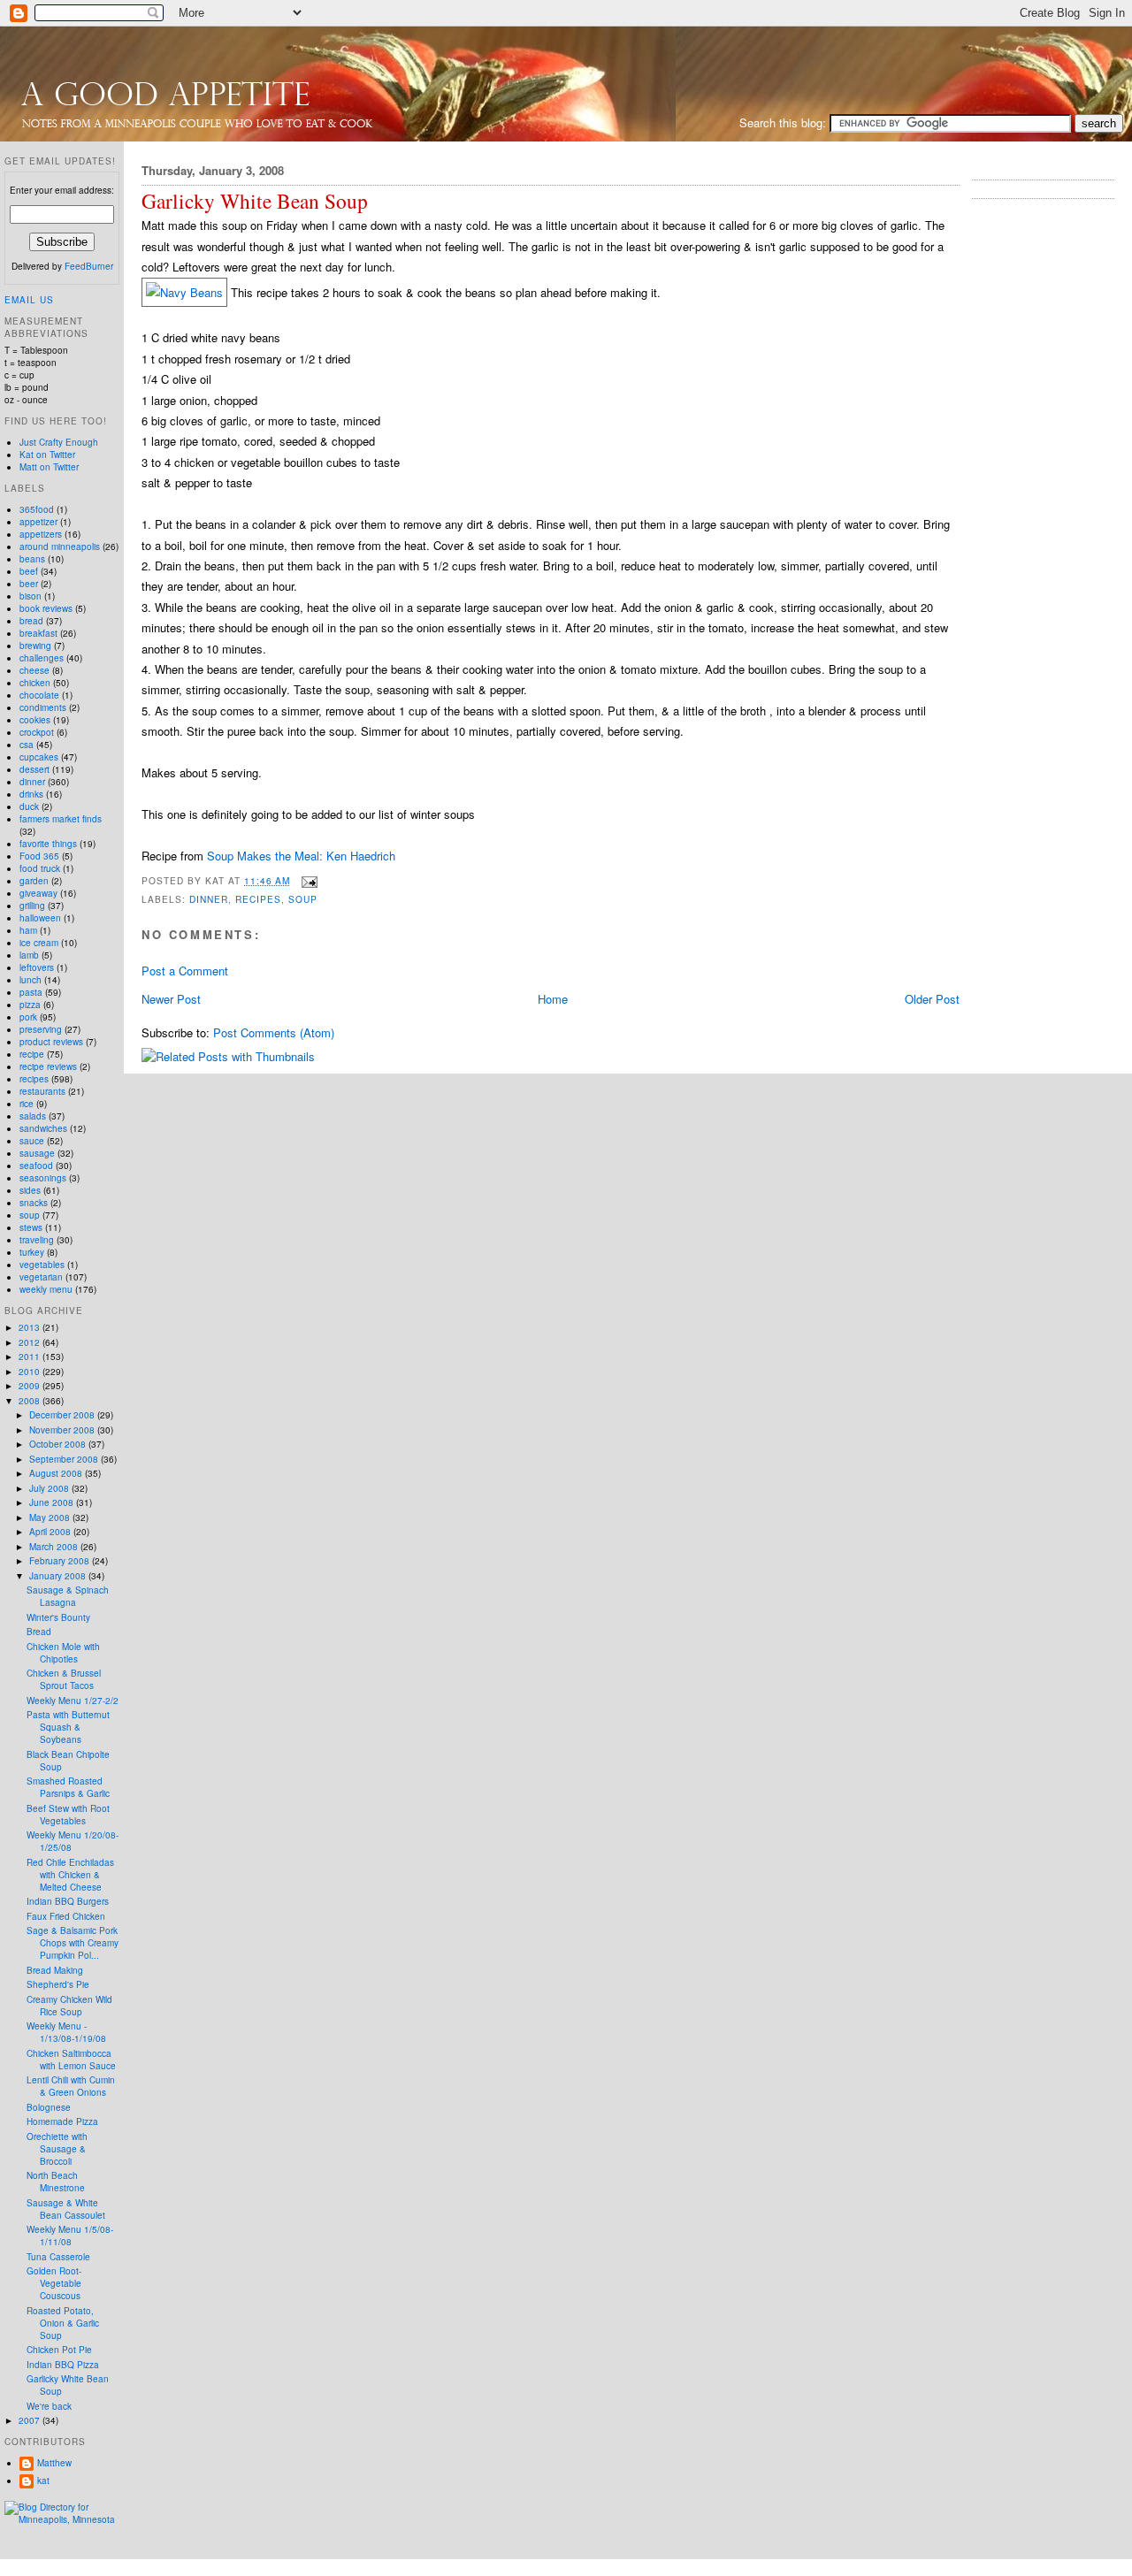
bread (31, 621)
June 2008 (53, 1502)
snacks (34, 1203)
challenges (42, 658)
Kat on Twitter (47, 455)
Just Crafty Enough (59, 442)
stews (31, 1227)
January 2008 (59, 1576)
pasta (31, 992)
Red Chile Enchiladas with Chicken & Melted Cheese (70, 1875)
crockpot (37, 732)
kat (43, 2480)
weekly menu (46, 1289)
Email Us (29, 300)
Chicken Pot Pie (59, 2350)
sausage (37, 1153)
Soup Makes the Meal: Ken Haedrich (301, 856)
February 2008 (61, 1561)
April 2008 (51, 1532)
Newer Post (171, 999)
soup (303, 899)
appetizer (38, 522)
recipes (258, 899)
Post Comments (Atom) (274, 1032)
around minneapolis (60, 547)
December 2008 (63, 1415)
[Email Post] (307, 880)
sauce (32, 1141)
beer (29, 584)
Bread (39, 1632)
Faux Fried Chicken (66, 1916)
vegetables (42, 1265)
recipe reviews (48, 1066)
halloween (40, 918)
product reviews (51, 1042)
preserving (41, 1029)
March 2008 (55, 1547)
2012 (31, 1342)
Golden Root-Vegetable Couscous (54, 2283)
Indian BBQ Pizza (63, 2365)
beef (29, 571)
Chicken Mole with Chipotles (63, 1653)
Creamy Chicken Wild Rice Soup (69, 2006)
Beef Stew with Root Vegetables (68, 1815)
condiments (43, 707)
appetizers (41, 534)
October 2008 (59, 1444)
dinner (209, 899)
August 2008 (57, 1473)
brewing (35, 646)
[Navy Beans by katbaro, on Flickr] (184, 292)
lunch (31, 980)
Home (553, 999)
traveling (37, 1240)
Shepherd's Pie (58, 1984)
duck (29, 806)
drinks (31, 794)
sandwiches (43, 1128)
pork (28, 1017)
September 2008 (65, 1459)
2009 (31, 1386)
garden (34, 881)
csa (27, 745)
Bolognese (49, 2107)
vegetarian (41, 1277)
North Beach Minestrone (56, 2182)
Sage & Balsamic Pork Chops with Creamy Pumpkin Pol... (73, 1943)
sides (30, 1190)
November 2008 (63, 1430)
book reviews (46, 608)
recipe (32, 1054)
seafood (36, 1166)
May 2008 (51, 1517)
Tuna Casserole (58, 2257)
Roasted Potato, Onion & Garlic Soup (63, 2323)
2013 (31, 1327)
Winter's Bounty (58, 1617)
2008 (31, 1401)
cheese (34, 670)
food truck (40, 868)
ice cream (39, 943)
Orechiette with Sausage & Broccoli (57, 2149)
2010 (31, 1372)
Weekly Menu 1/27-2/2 (73, 1701)
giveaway (38, 893)
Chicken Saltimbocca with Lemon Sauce (71, 2060)
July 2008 (50, 1488)
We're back (49, 2406)
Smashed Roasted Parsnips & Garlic (68, 1787)
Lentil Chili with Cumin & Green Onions (71, 2086)
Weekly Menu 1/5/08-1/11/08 (70, 2236)
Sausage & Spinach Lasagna (68, 1596)
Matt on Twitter (49, 467)
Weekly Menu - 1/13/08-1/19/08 (66, 2032)
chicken (35, 683)
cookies (35, 720)
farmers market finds (61, 819)
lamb (29, 955)
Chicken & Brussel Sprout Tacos (64, 1679)
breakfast (38, 633)
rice (27, 1104)
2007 (31, 2420)
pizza (30, 1005)
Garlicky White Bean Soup (255, 201)
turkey (32, 1252)
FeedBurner (89, 266)
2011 (31, 1357)
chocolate (39, 695)
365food (37, 509)
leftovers (37, 967)
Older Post (932, 999)
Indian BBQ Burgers (68, 1901)
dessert (34, 769)
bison (31, 596)
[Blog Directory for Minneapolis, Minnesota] (62, 2519)
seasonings (43, 1178)
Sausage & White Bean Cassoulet (66, 2209)
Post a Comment (185, 971)
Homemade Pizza (62, 2121)
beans (32, 559)
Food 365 (39, 856)
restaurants (42, 1091)
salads (33, 1116)
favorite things (48, 844)
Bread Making (55, 1970)
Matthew (54, 2463)
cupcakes (39, 757)
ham (28, 930)
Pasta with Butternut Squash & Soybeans (68, 1727)
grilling (32, 906)
